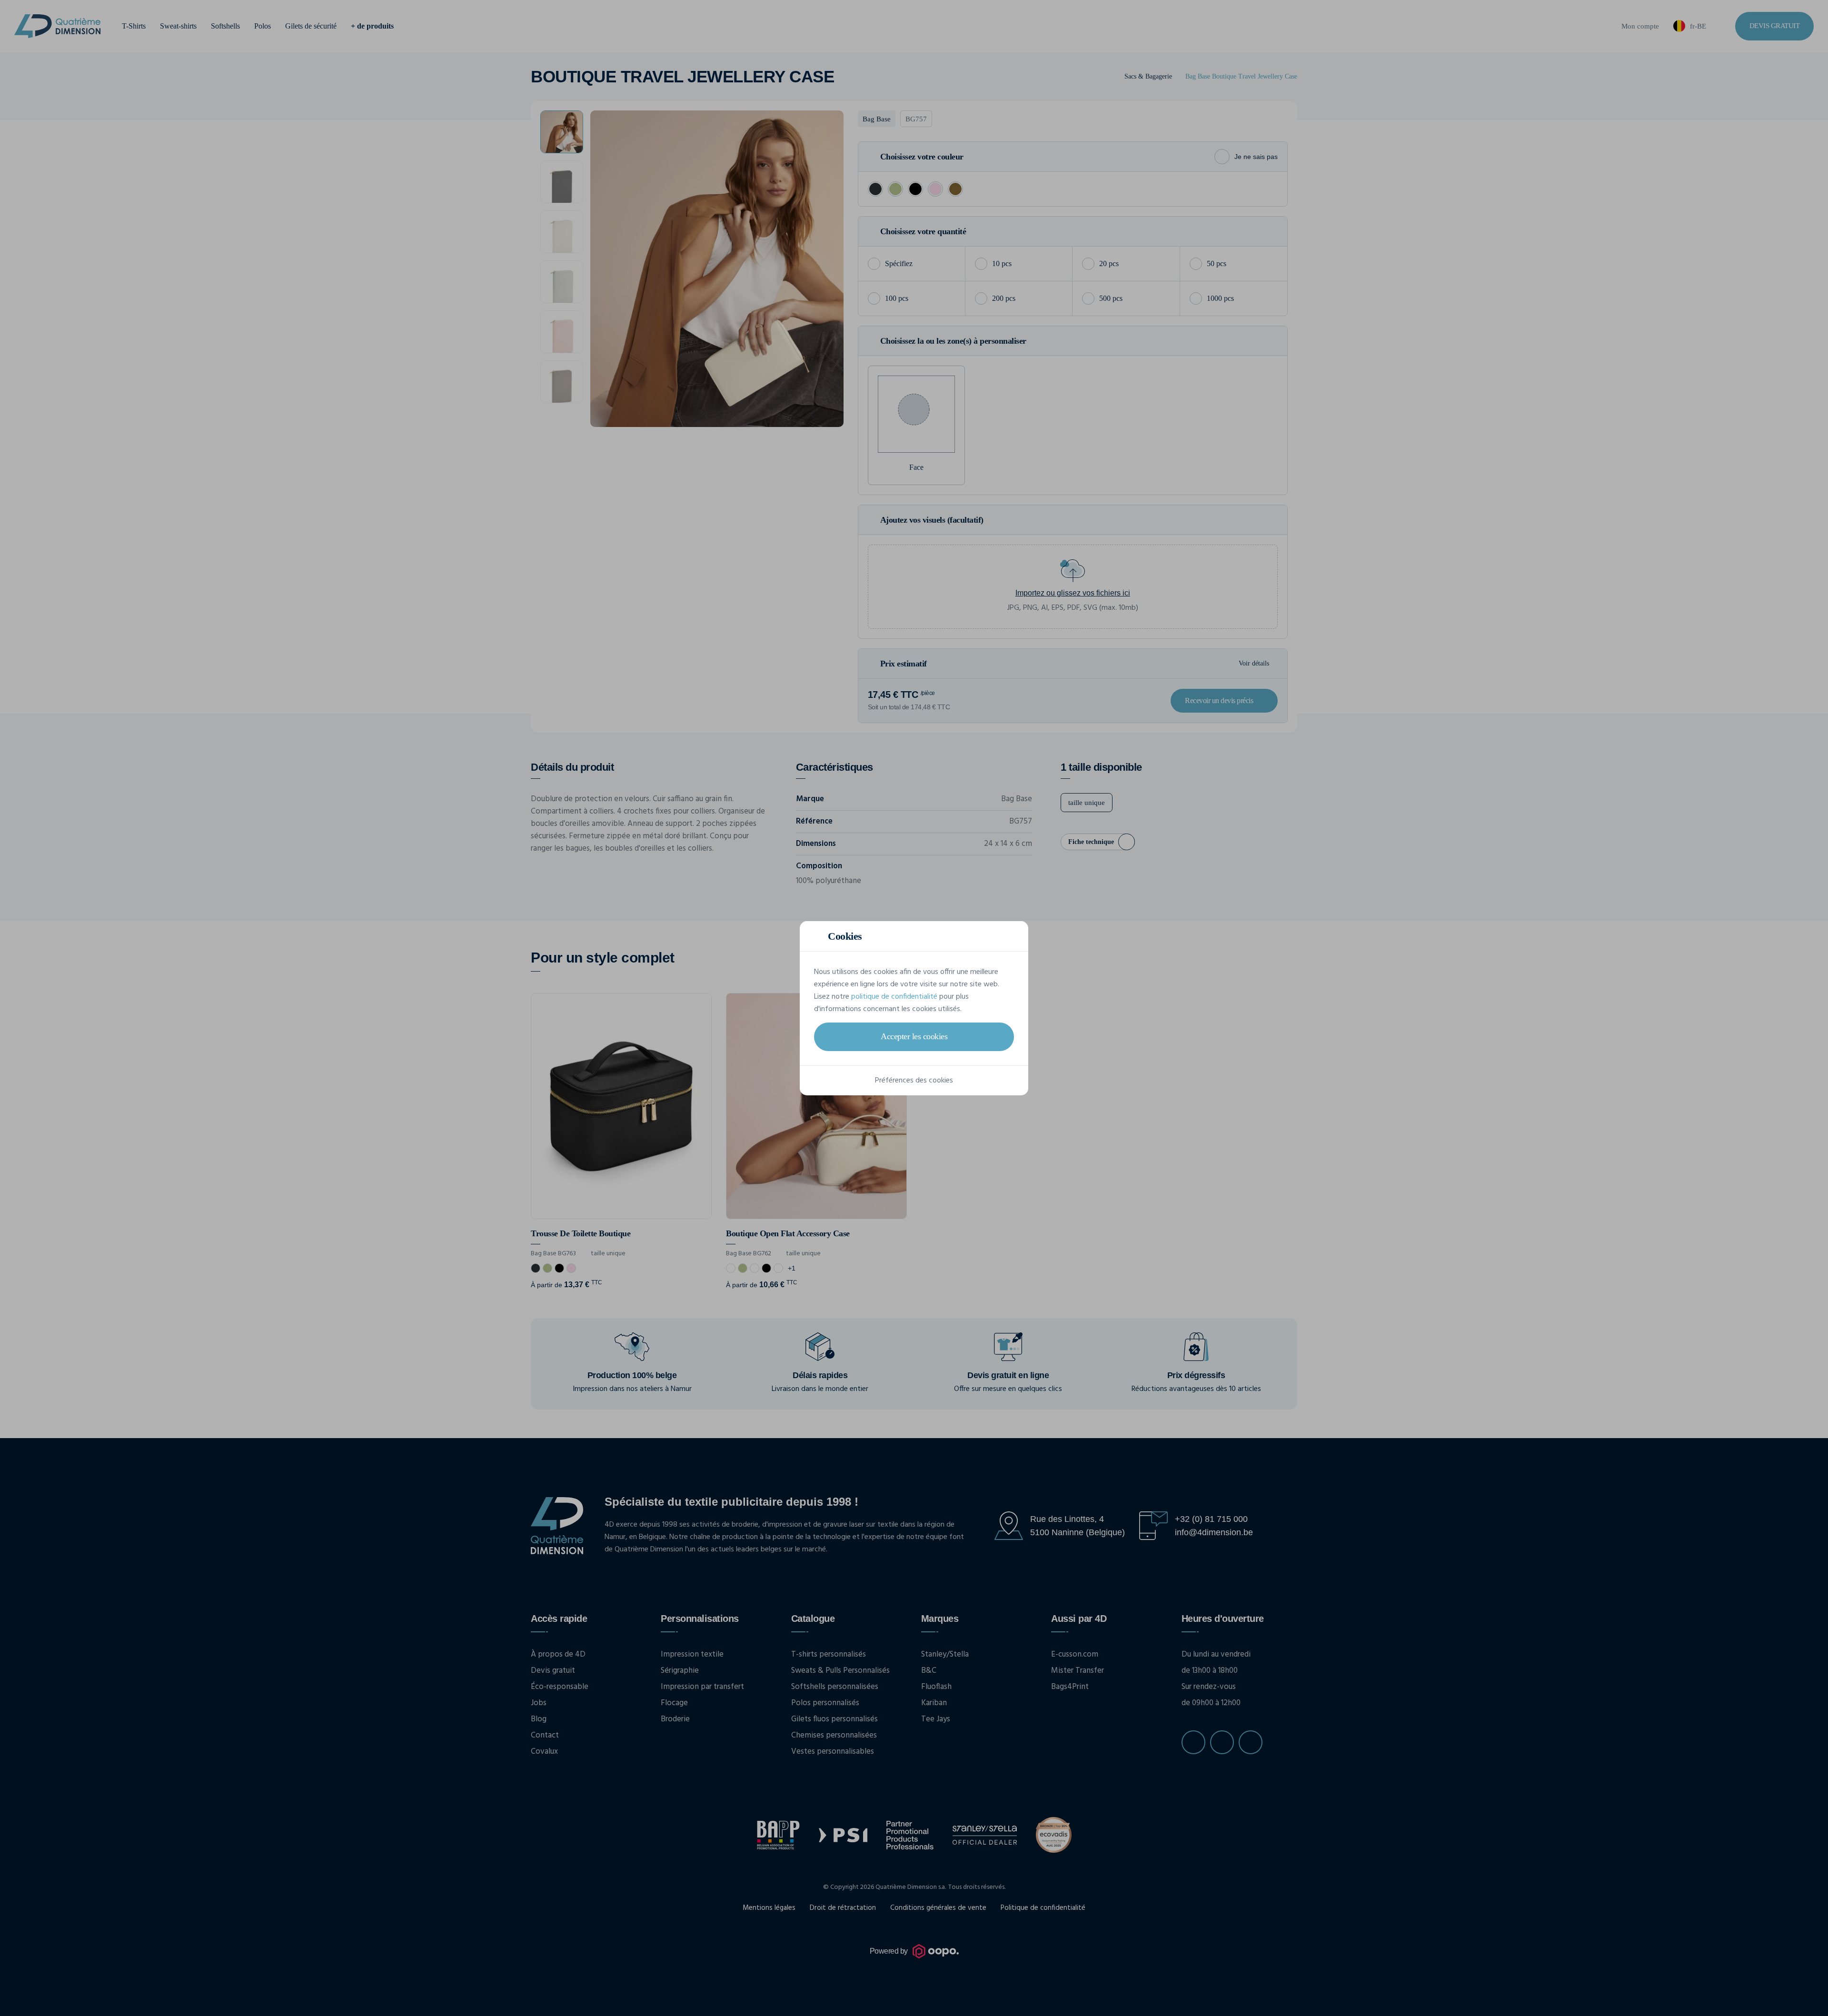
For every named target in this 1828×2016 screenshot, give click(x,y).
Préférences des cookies (914, 1081)
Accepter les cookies (914, 1036)
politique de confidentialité (894, 997)
